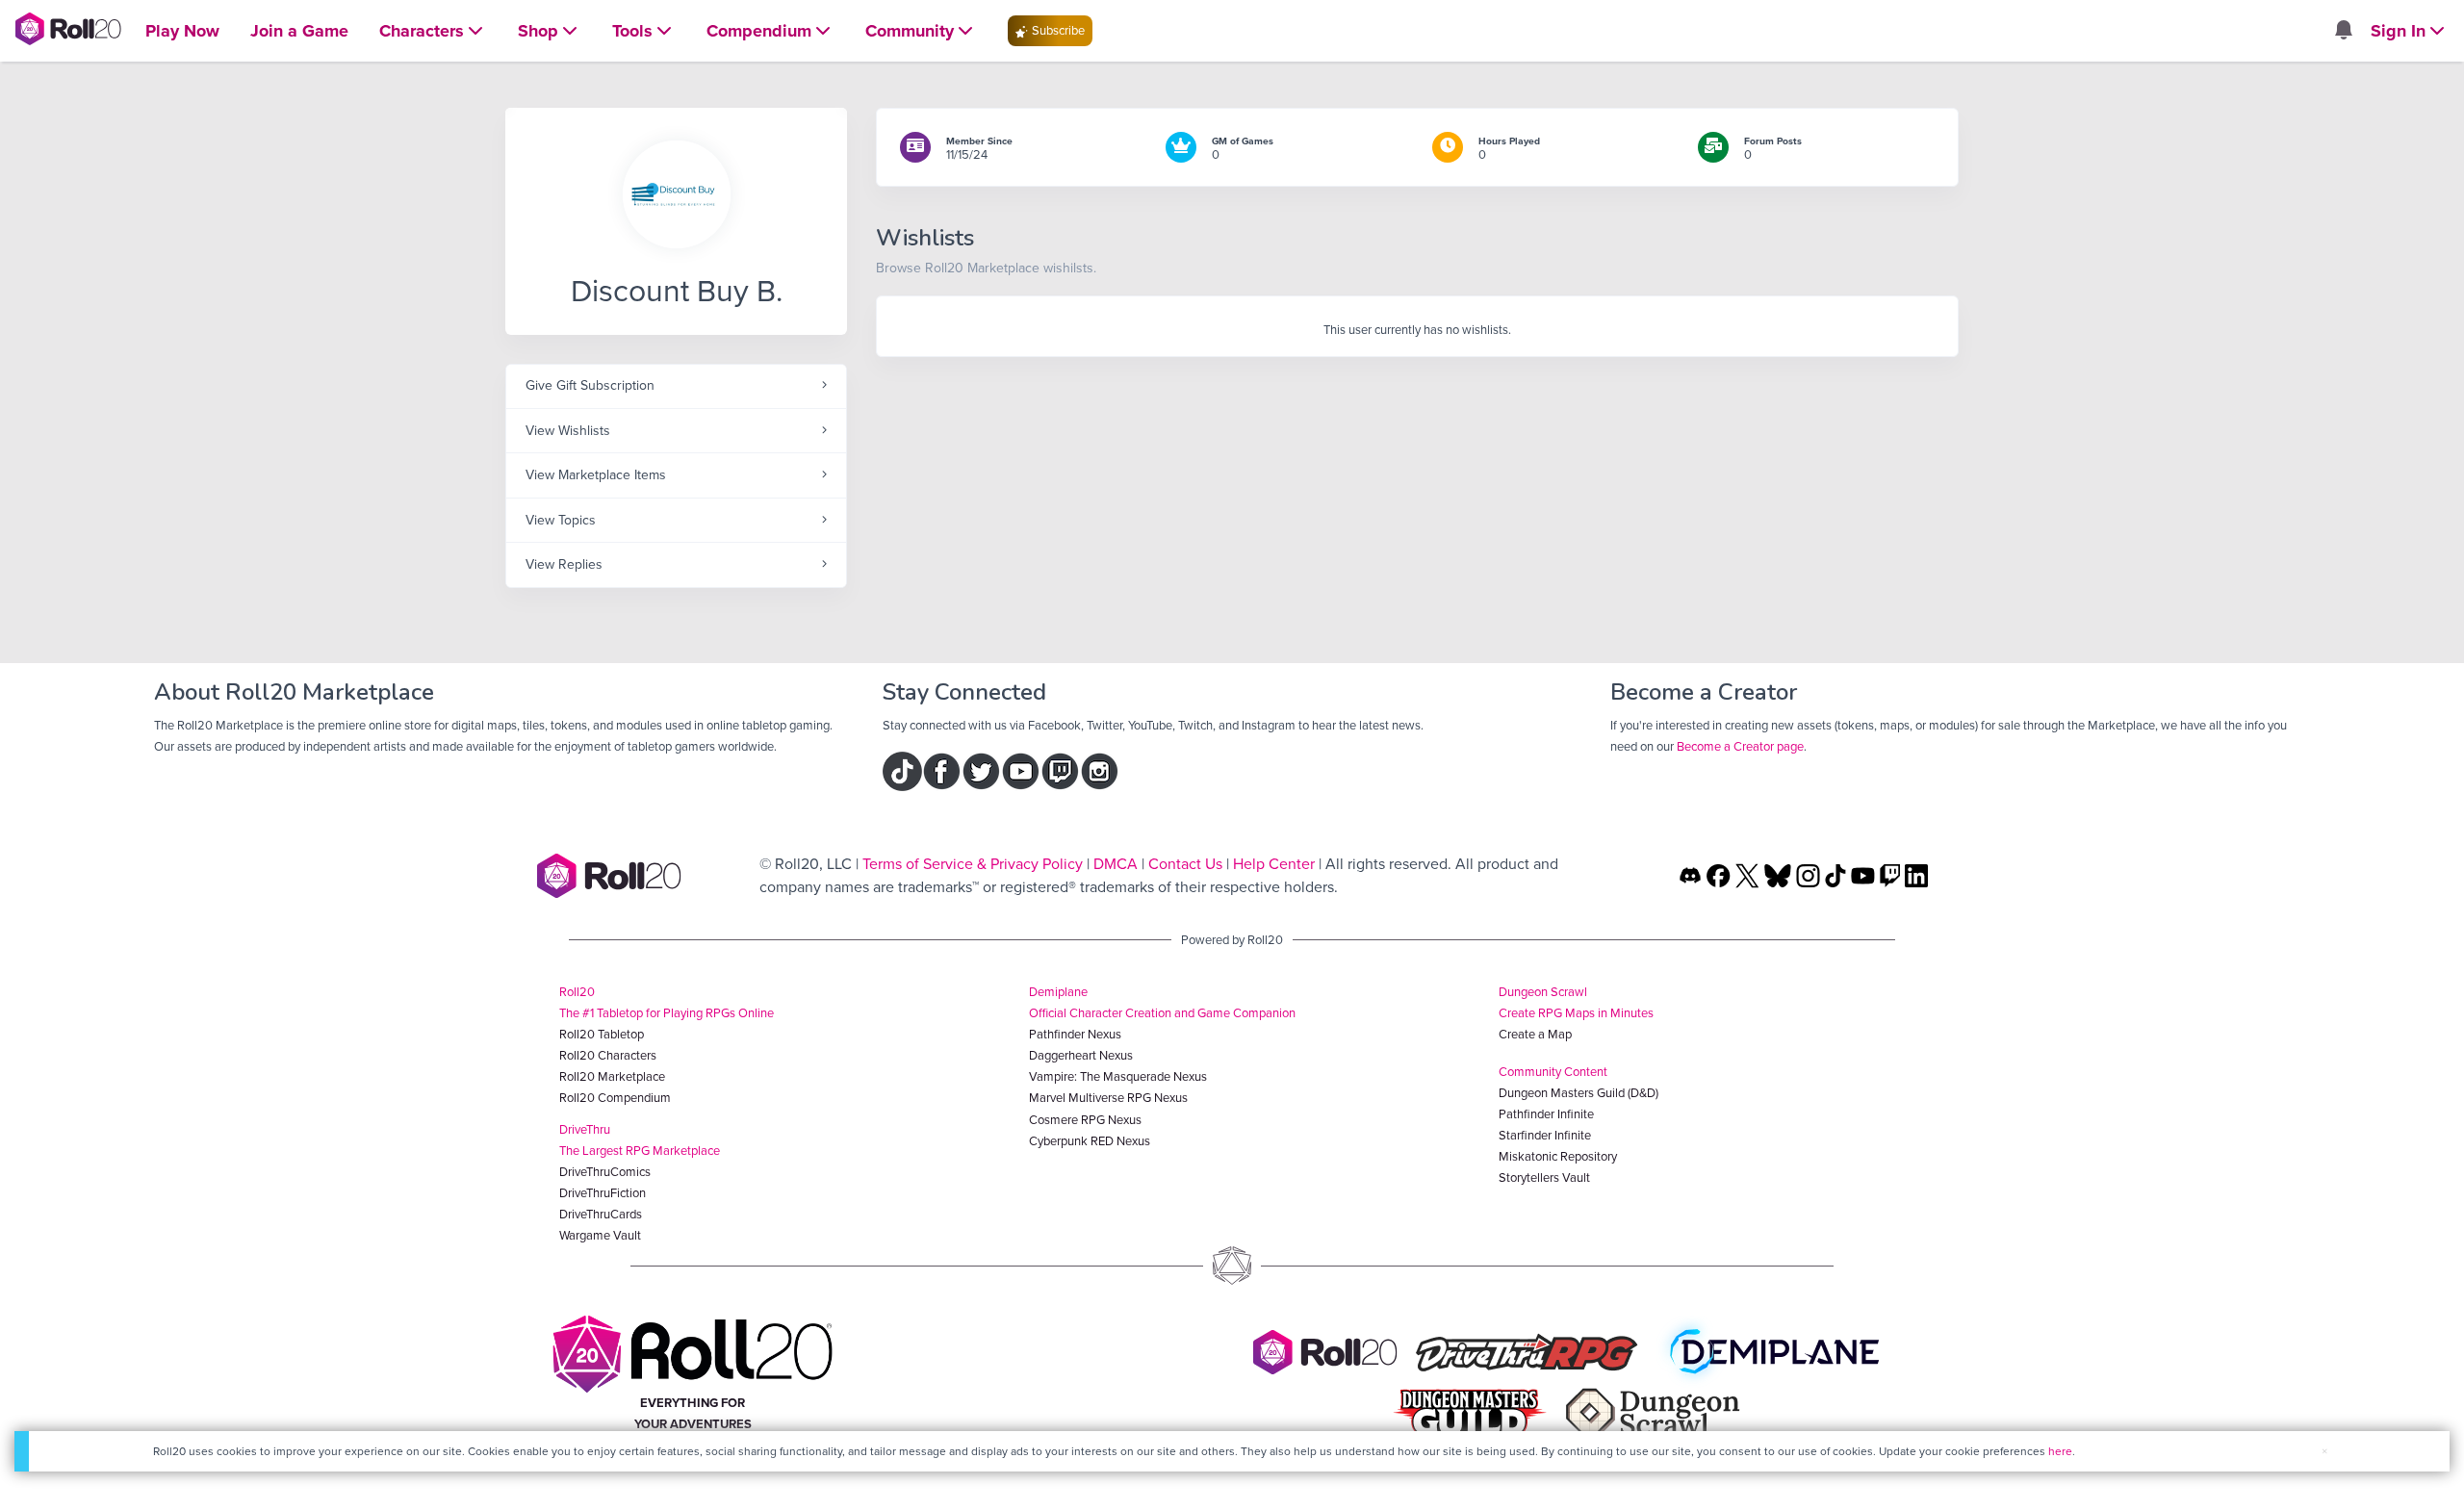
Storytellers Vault (1544, 1177)
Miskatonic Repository (1558, 1156)
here (2060, 1451)
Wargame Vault (600, 1235)
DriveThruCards (601, 1214)
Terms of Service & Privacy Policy (973, 864)
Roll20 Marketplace (612, 1076)
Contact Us (1185, 864)
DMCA (1116, 864)
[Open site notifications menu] (2343, 31)
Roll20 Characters (608, 1055)
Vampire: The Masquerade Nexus (1118, 1076)
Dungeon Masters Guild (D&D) (1578, 1093)
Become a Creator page (1740, 746)
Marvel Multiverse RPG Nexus (1108, 1098)
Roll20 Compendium (615, 1098)
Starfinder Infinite (1545, 1135)
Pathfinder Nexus (1075, 1034)
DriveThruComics (605, 1172)
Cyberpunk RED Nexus (1090, 1141)
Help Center (1274, 864)
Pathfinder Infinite (1546, 1114)
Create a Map (1535, 1034)
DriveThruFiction (603, 1193)
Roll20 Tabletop (602, 1034)
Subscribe (1057, 30)
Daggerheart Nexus (1081, 1055)
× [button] (2324, 1451)
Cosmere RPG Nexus (1085, 1120)
